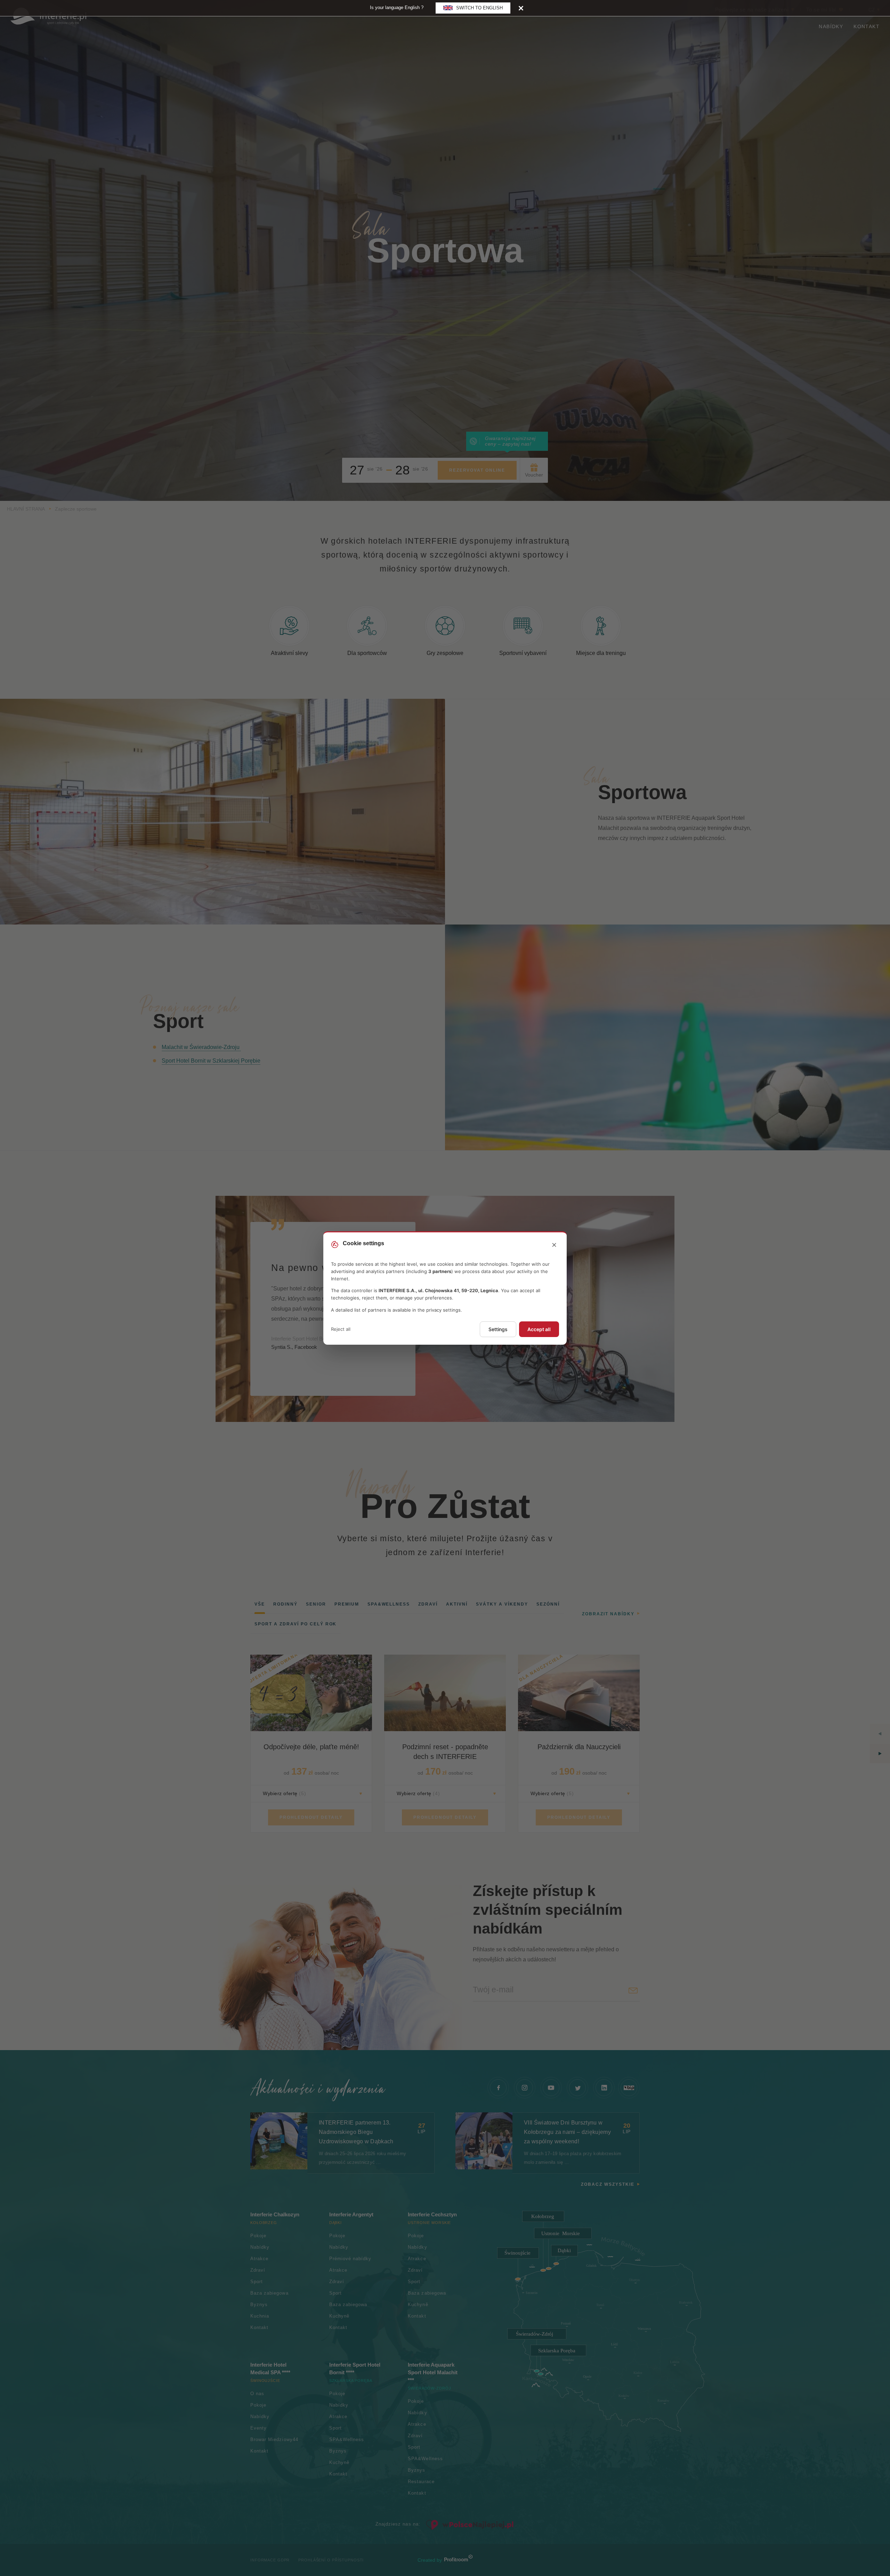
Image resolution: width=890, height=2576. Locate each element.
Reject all (341, 1329)
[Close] (521, 8)
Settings (498, 1329)
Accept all (539, 1329)
